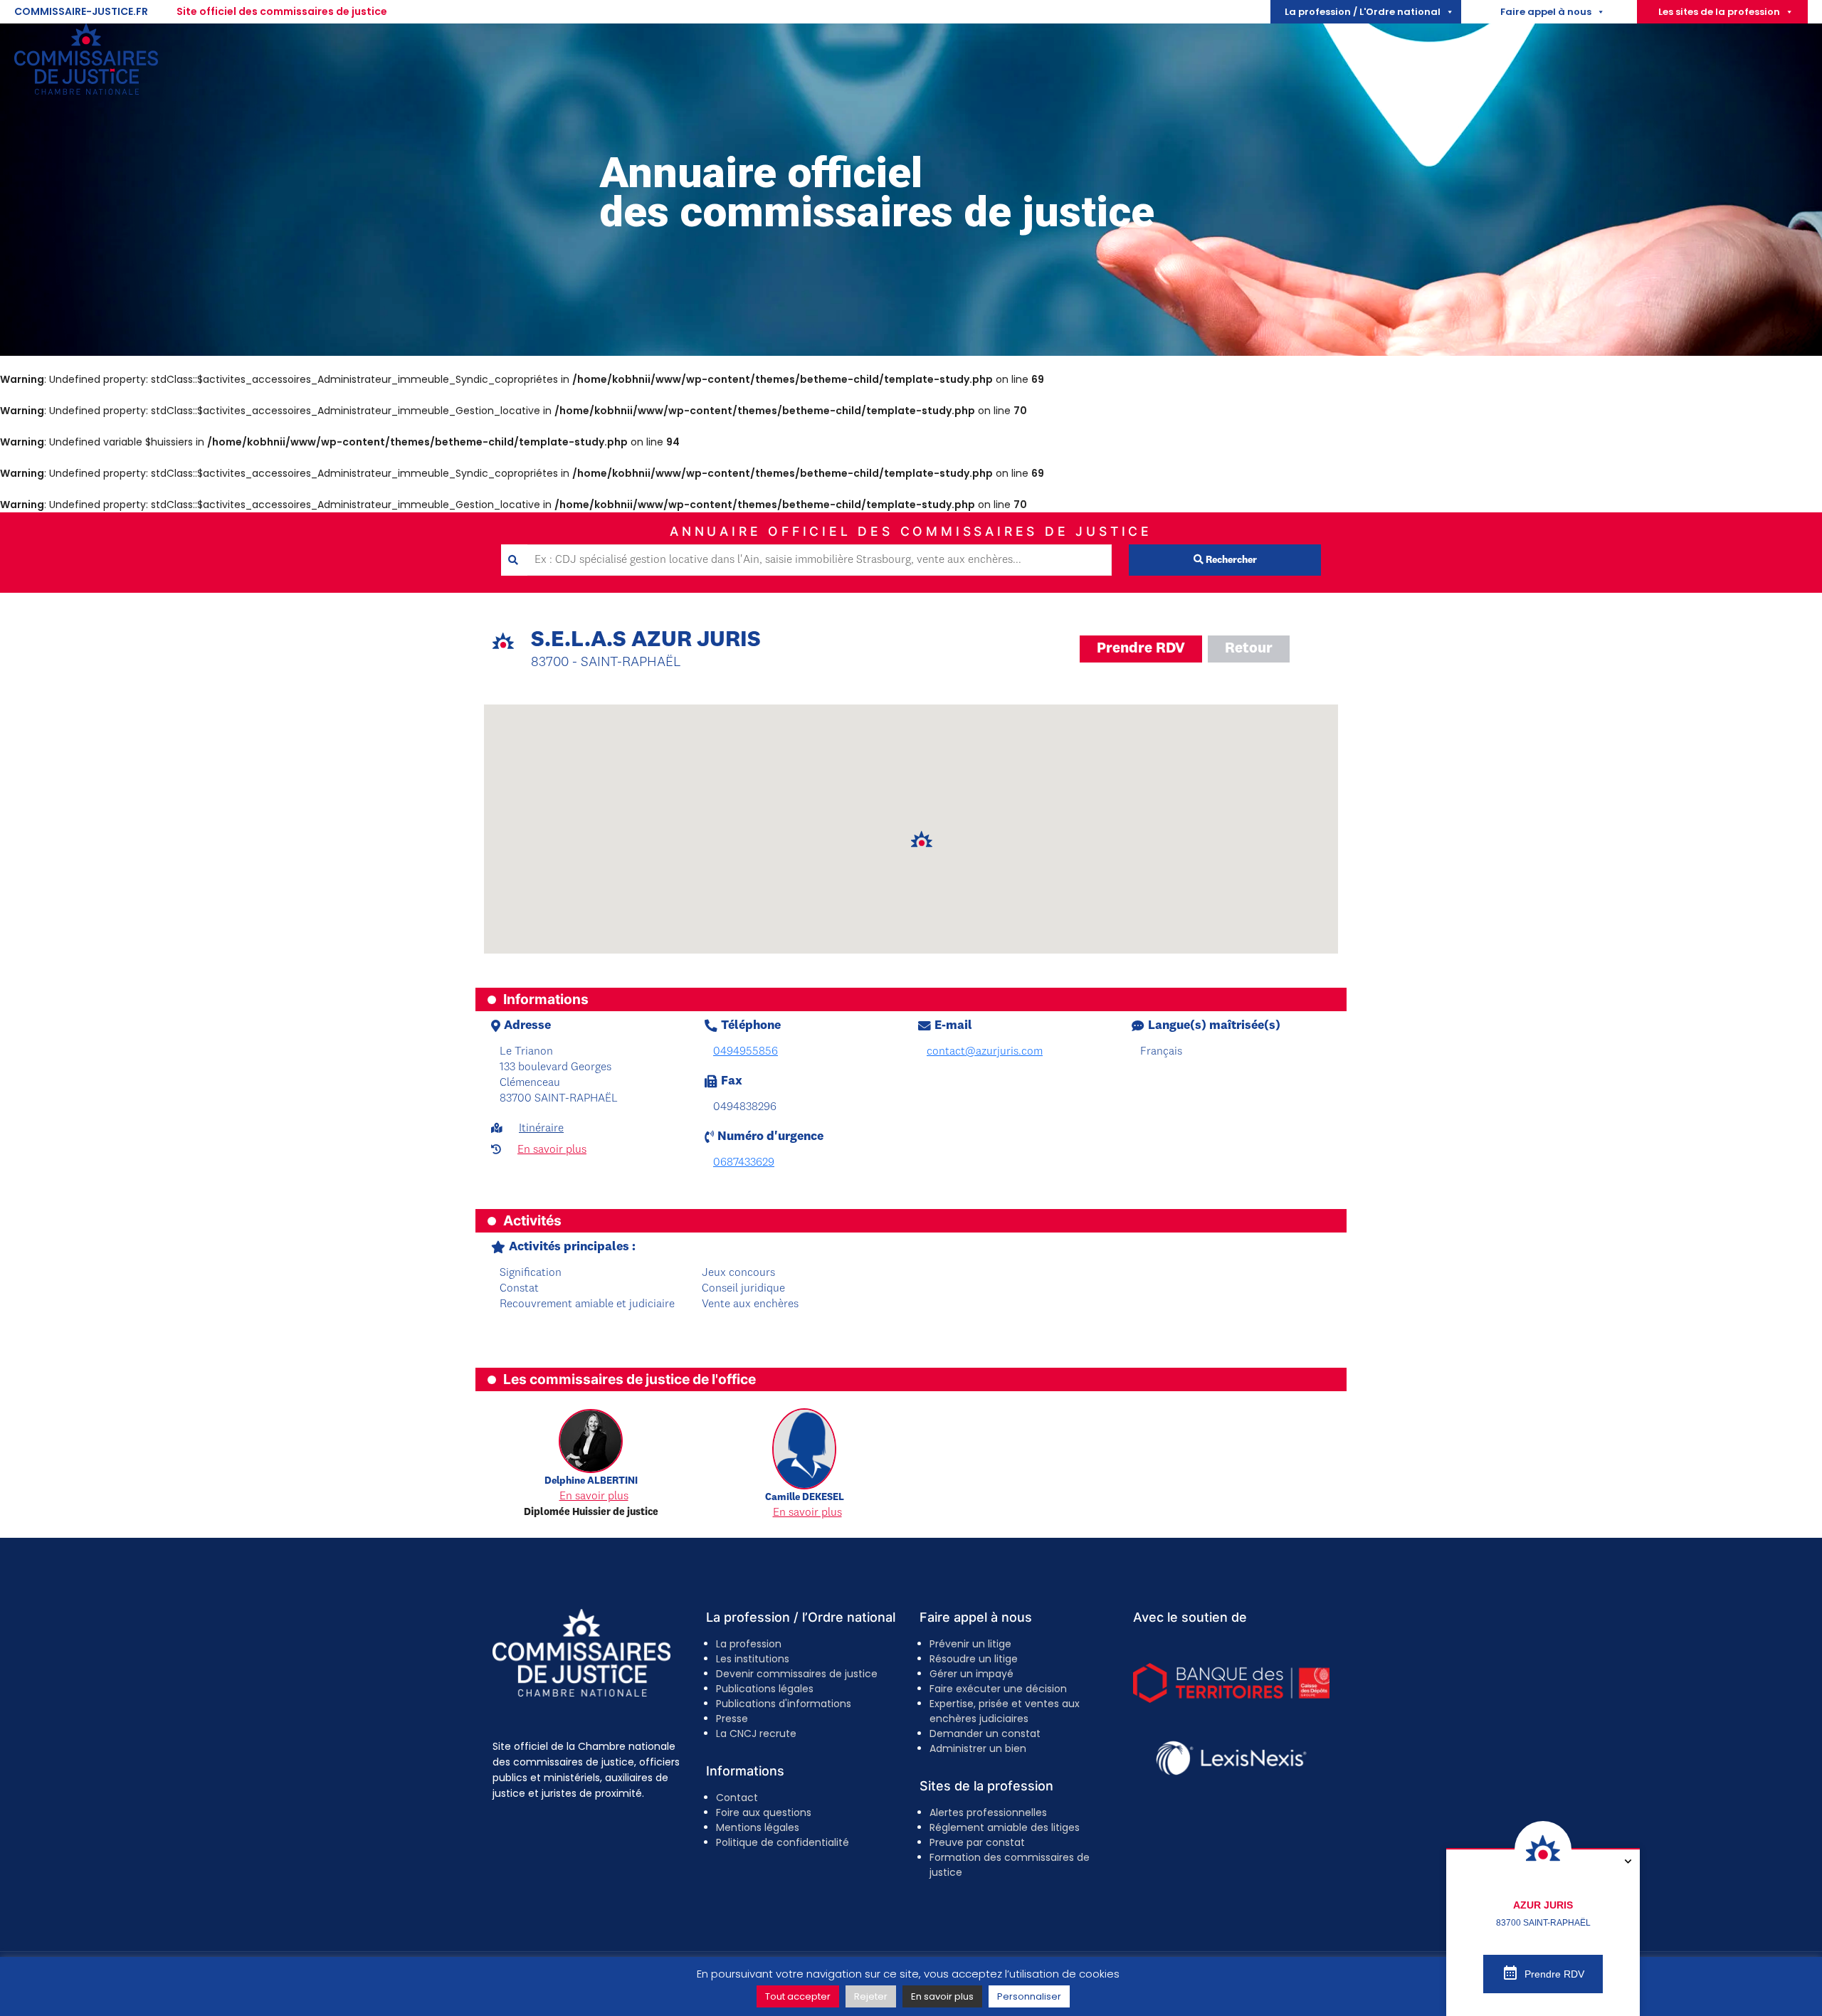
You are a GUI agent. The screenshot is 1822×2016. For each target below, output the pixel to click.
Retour (1249, 649)
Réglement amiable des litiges (1005, 1827)
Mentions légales (758, 1827)
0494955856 (746, 1052)
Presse (732, 1719)
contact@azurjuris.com (985, 1052)
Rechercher (1230, 560)
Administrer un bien (978, 1748)
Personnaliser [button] (1029, 1996)
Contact (737, 1798)
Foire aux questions (764, 1812)
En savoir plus (552, 1150)
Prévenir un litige (970, 1644)
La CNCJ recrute (756, 1733)
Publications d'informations (784, 1704)
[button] (922, 840)
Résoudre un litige (974, 1659)
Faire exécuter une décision (998, 1689)
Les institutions (753, 1659)
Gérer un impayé (971, 1674)
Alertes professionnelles (988, 1812)
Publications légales (765, 1689)
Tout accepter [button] (798, 1996)
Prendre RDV (1141, 649)
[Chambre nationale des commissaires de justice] (86, 91)
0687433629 (744, 1163)
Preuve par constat (977, 1842)
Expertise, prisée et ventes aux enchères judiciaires (1005, 1711)
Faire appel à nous (1546, 12)
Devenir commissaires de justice (797, 1674)
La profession (749, 1644)
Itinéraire (541, 1129)
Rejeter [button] (871, 1996)
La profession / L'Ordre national (1363, 12)
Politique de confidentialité (783, 1842)
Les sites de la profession (1719, 12)
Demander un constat (985, 1733)
